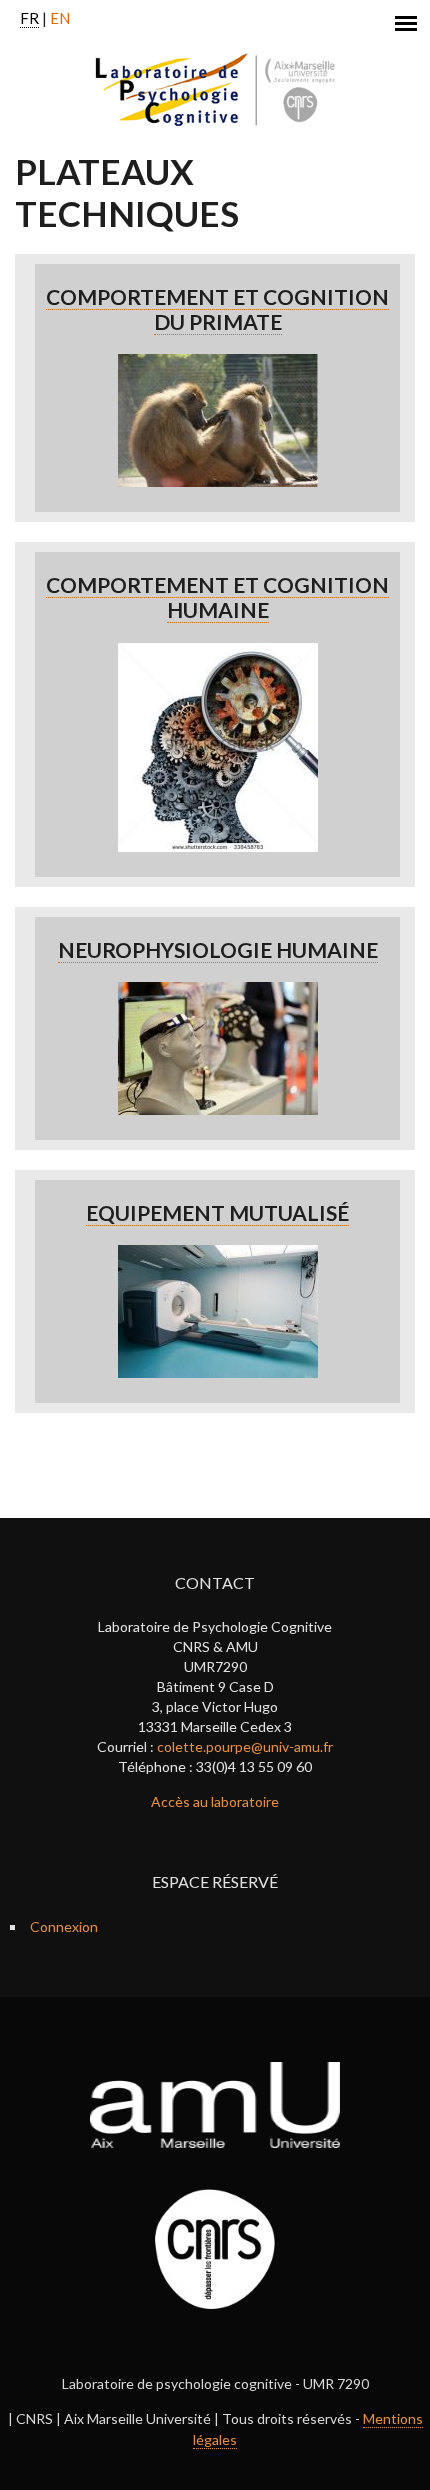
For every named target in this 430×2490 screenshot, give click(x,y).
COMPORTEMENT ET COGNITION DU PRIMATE (217, 309)
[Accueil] (215, 89)
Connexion (64, 1926)
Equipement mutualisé (217, 1212)
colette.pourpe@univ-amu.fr (245, 1746)
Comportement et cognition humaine (217, 597)
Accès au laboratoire (215, 1801)
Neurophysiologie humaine (218, 949)
